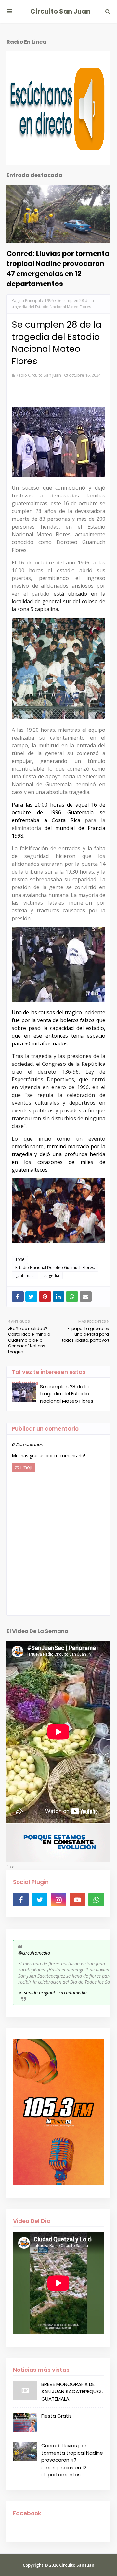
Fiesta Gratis (57, 2416)
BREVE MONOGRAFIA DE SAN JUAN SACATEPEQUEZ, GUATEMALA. (72, 2392)
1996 (49, 301)
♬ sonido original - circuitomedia (52, 1993)
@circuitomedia (34, 1953)
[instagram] (58, 1900)
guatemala (25, 1275)
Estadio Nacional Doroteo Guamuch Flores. (55, 1268)
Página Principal (26, 301)
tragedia (51, 1275)
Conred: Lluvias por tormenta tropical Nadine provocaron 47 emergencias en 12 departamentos (58, 269)
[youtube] (77, 1900)
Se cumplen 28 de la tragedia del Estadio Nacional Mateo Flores (67, 1394)
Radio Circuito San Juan (38, 375)
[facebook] (21, 1900)
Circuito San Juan (60, 11)
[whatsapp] (96, 1900)
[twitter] (40, 1900)
